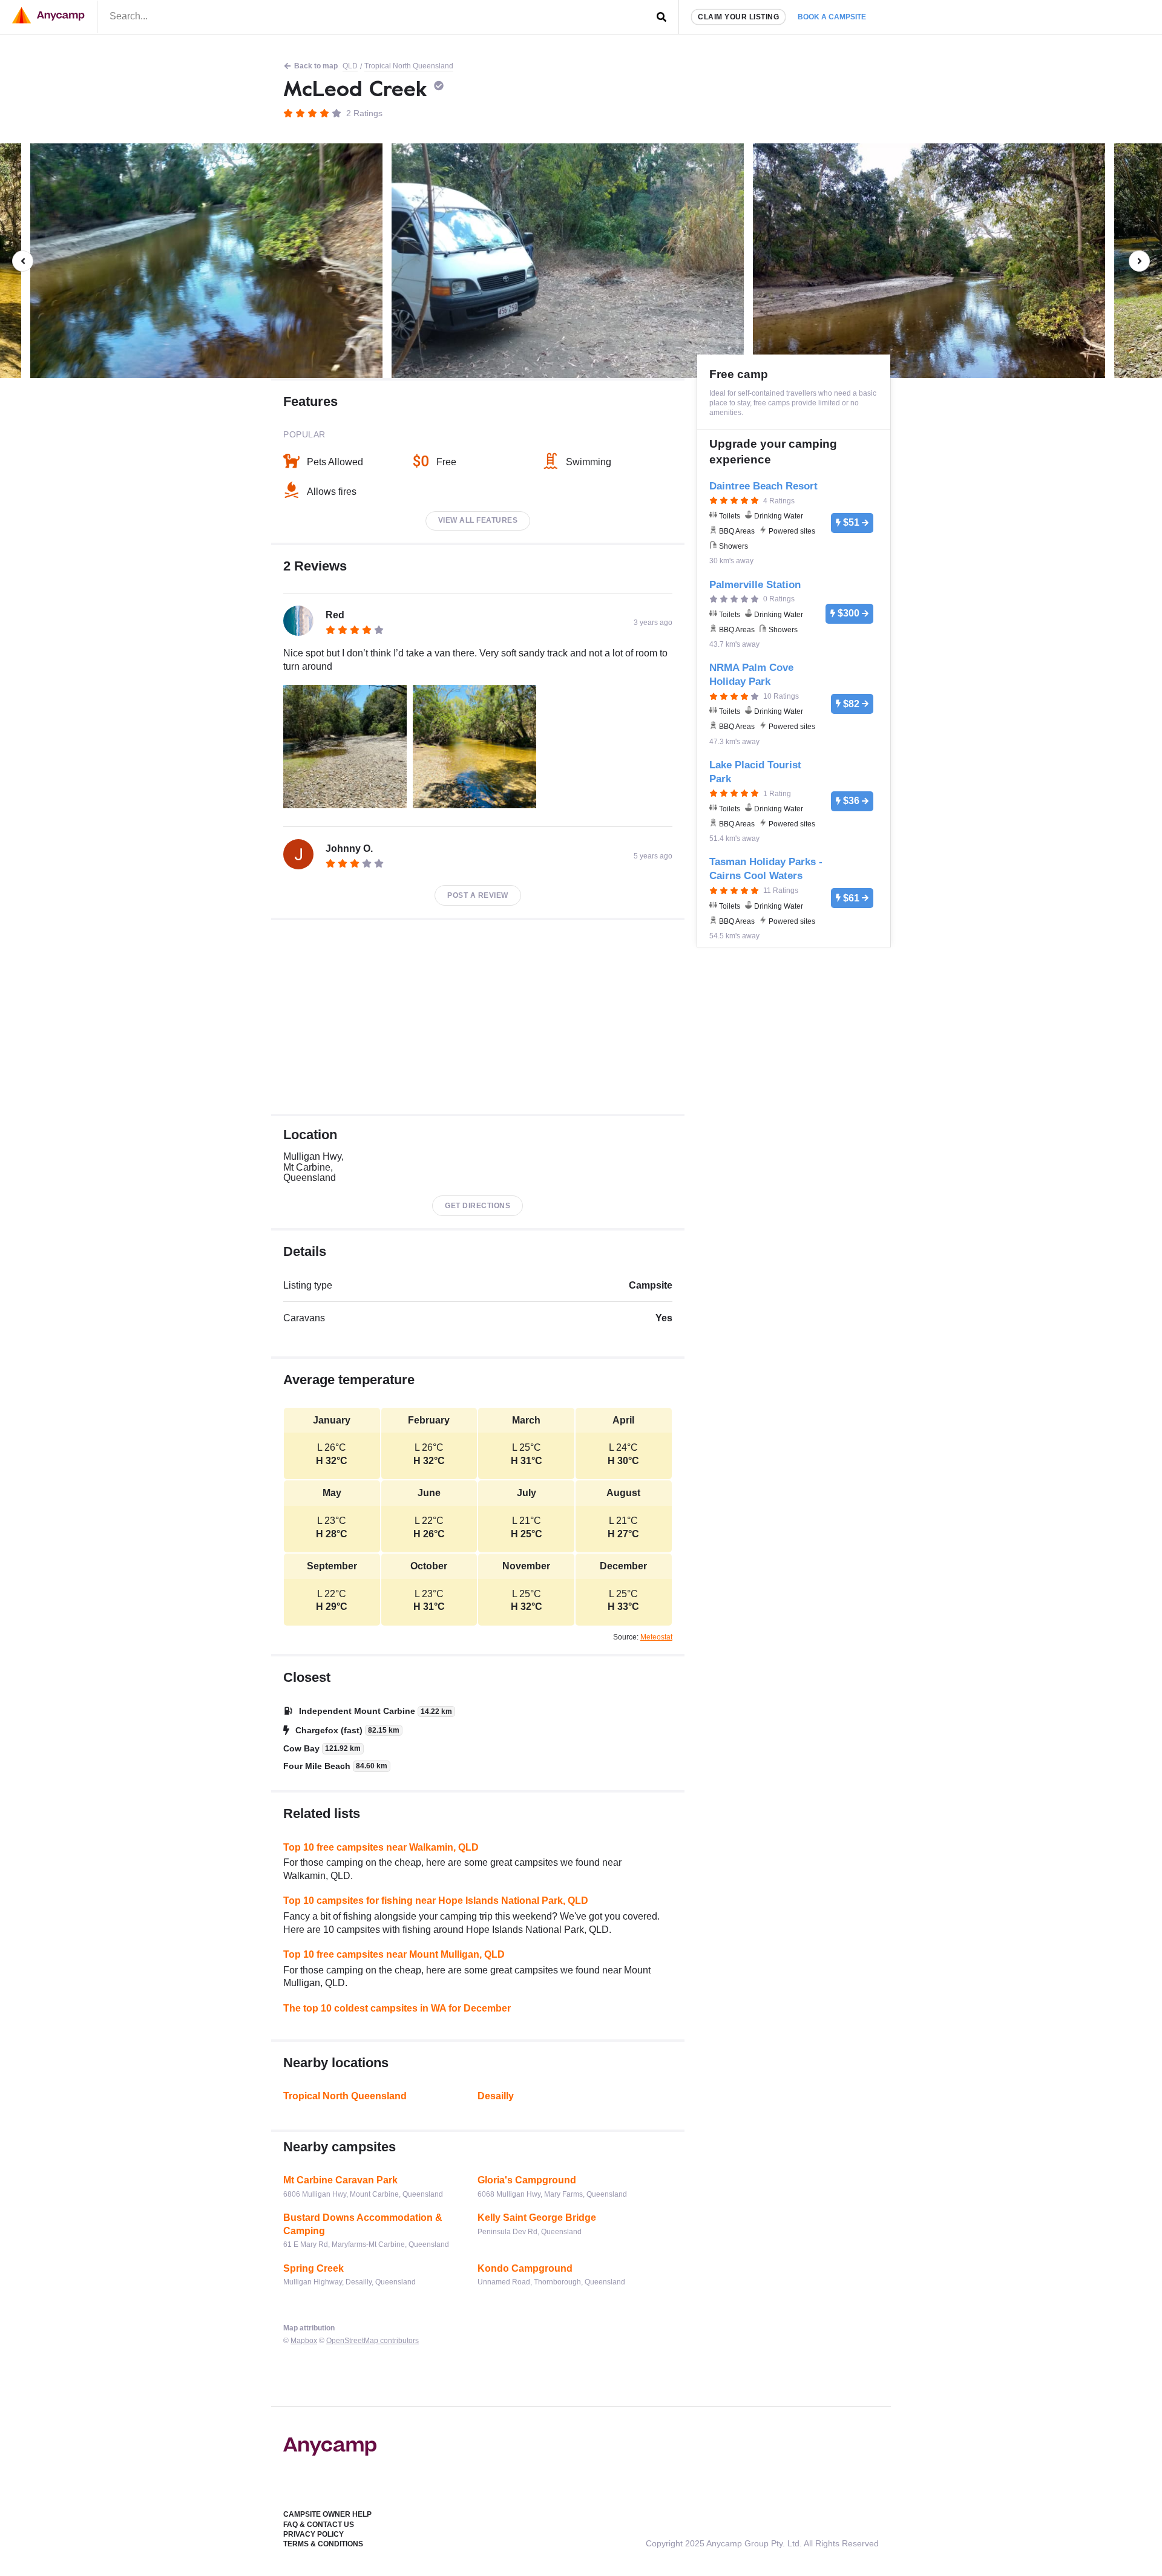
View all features (478, 520)
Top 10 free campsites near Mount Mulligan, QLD (394, 1954)
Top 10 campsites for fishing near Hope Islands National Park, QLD (436, 1901)
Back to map (316, 66)
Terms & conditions (323, 2544)
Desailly (496, 2096)
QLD (350, 66)
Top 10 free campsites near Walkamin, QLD (381, 1847)
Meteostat (656, 1637)
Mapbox (304, 2341)
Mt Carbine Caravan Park (340, 2180)
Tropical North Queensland (409, 66)
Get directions (478, 1206)
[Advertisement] (478, 1017)
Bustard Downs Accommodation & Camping (363, 2224)
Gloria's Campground (527, 2180)
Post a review (478, 895)
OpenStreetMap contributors (373, 2341)
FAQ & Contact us (319, 2525)
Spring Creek (313, 2268)
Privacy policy (313, 2534)
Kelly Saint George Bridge (537, 2218)
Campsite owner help (327, 2514)
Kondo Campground (525, 2268)
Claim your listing (738, 17)
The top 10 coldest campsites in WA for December (397, 2008)
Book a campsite (832, 17)
